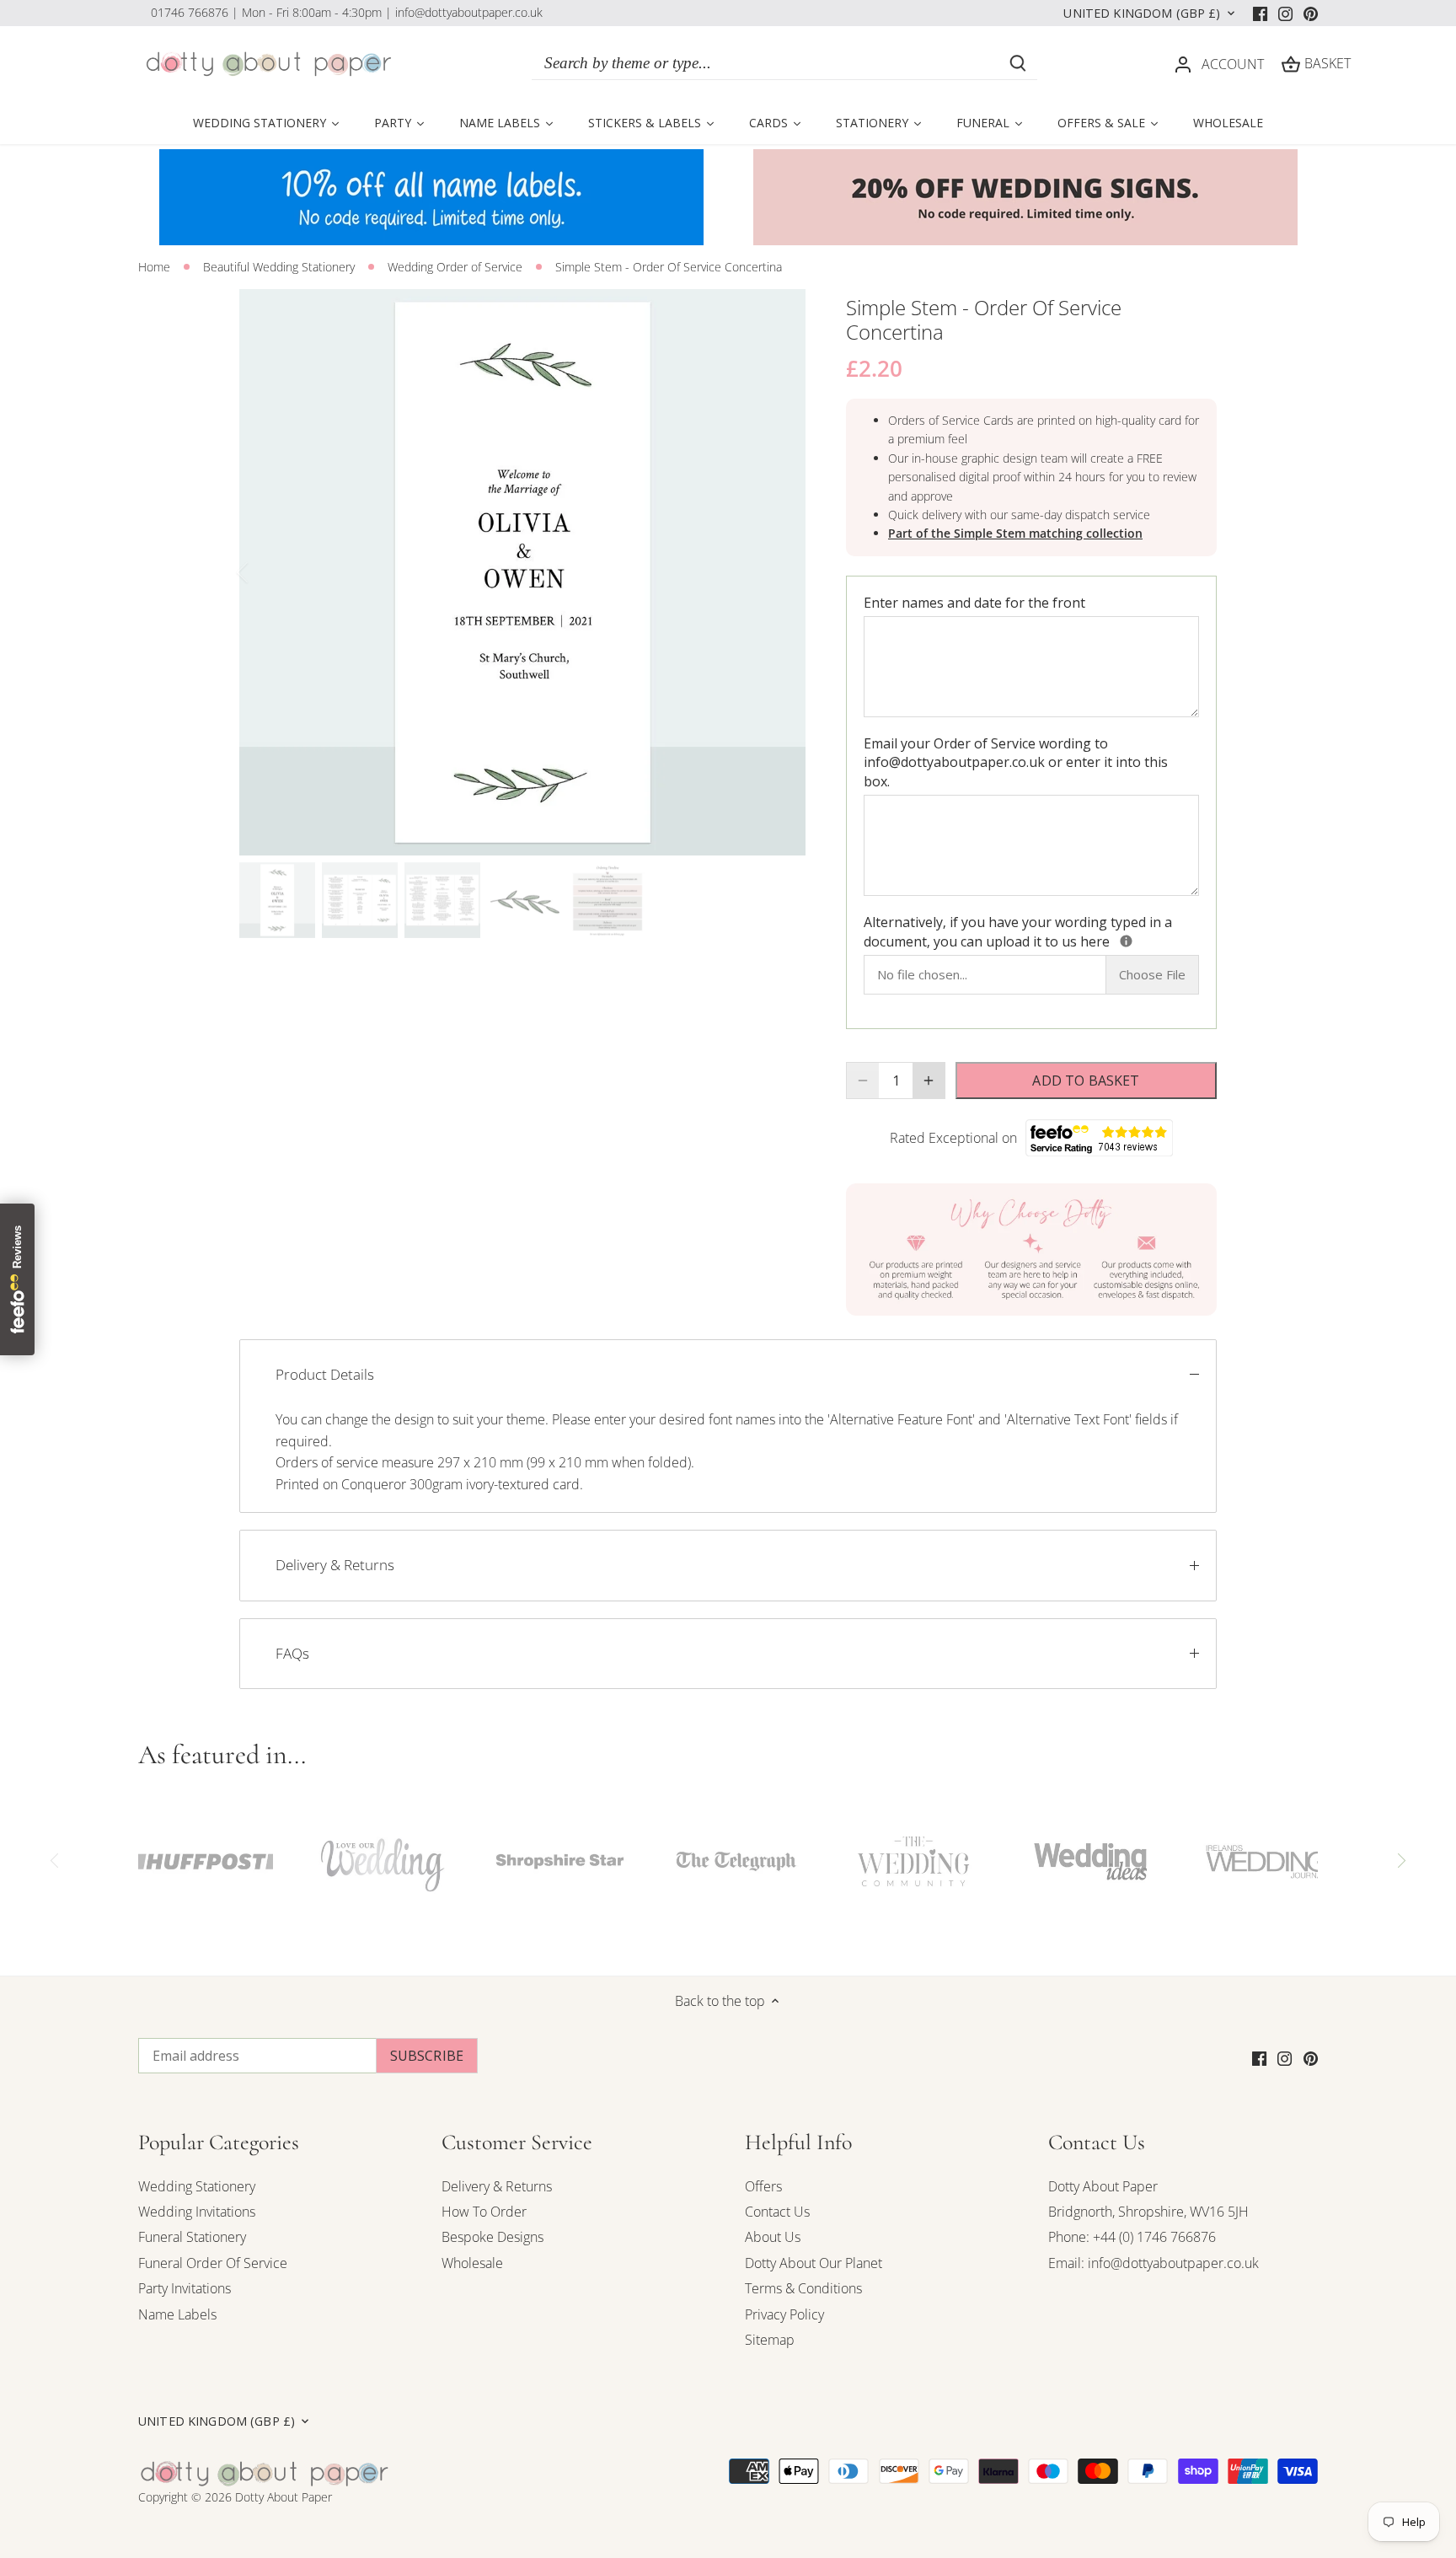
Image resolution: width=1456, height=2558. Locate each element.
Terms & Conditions (803, 2288)
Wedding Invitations (197, 2212)
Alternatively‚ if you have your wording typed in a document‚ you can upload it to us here (1031, 931)
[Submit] (1018, 63)
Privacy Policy (784, 2314)
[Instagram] (1285, 13)
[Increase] (929, 1081)
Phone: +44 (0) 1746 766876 (1132, 2237)
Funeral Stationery (192, 2237)
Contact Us (777, 2212)
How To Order (484, 2212)
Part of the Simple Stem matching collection (1015, 533)
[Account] (1183, 64)
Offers (763, 2186)
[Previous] (265, 572)
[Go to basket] (1291, 64)
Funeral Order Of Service (213, 2263)
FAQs (292, 1653)
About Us (773, 2237)
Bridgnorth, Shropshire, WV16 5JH (1148, 2212)
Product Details (325, 1374)
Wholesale (472, 2263)
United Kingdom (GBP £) (1142, 13)
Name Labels (177, 2314)
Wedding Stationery (197, 2186)
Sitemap (770, 2340)
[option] (522, 572)
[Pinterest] (1311, 13)
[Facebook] (1260, 13)
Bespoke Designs (492, 2237)
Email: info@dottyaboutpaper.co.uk (1154, 2263)
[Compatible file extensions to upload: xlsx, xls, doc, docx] (1126, 941)
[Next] (780, 572)
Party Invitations (185, 2288)
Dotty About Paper (1103, 2186)
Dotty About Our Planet (814, 2263)
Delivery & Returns (335, 1565)
